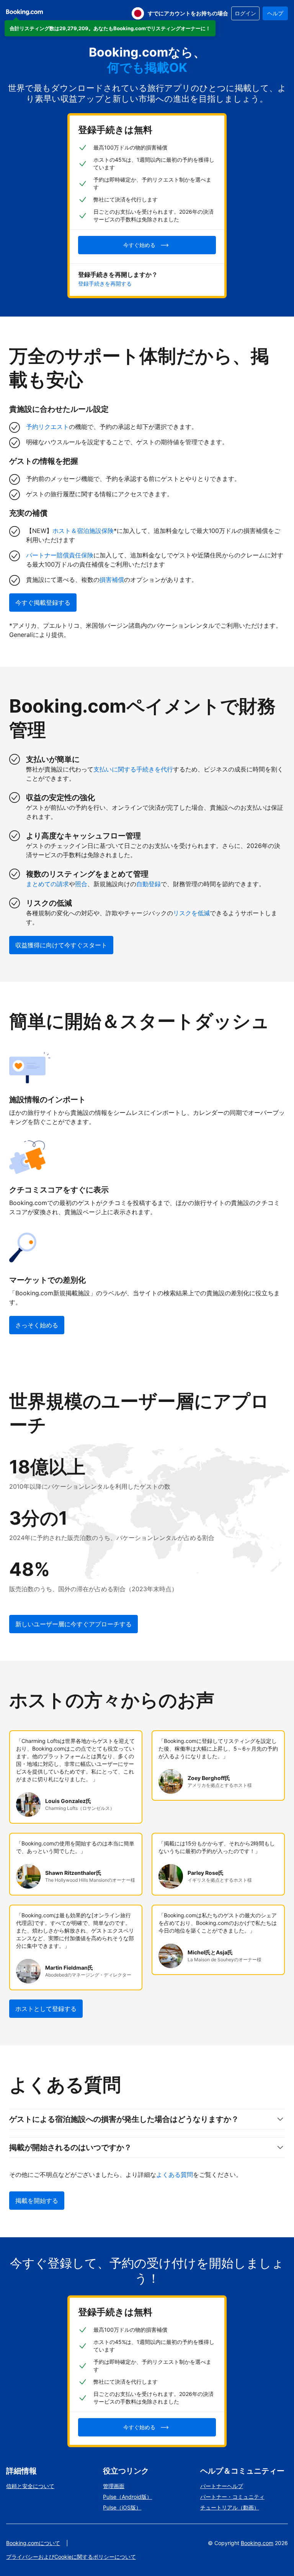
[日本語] (138, 13)
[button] (110, 28)
